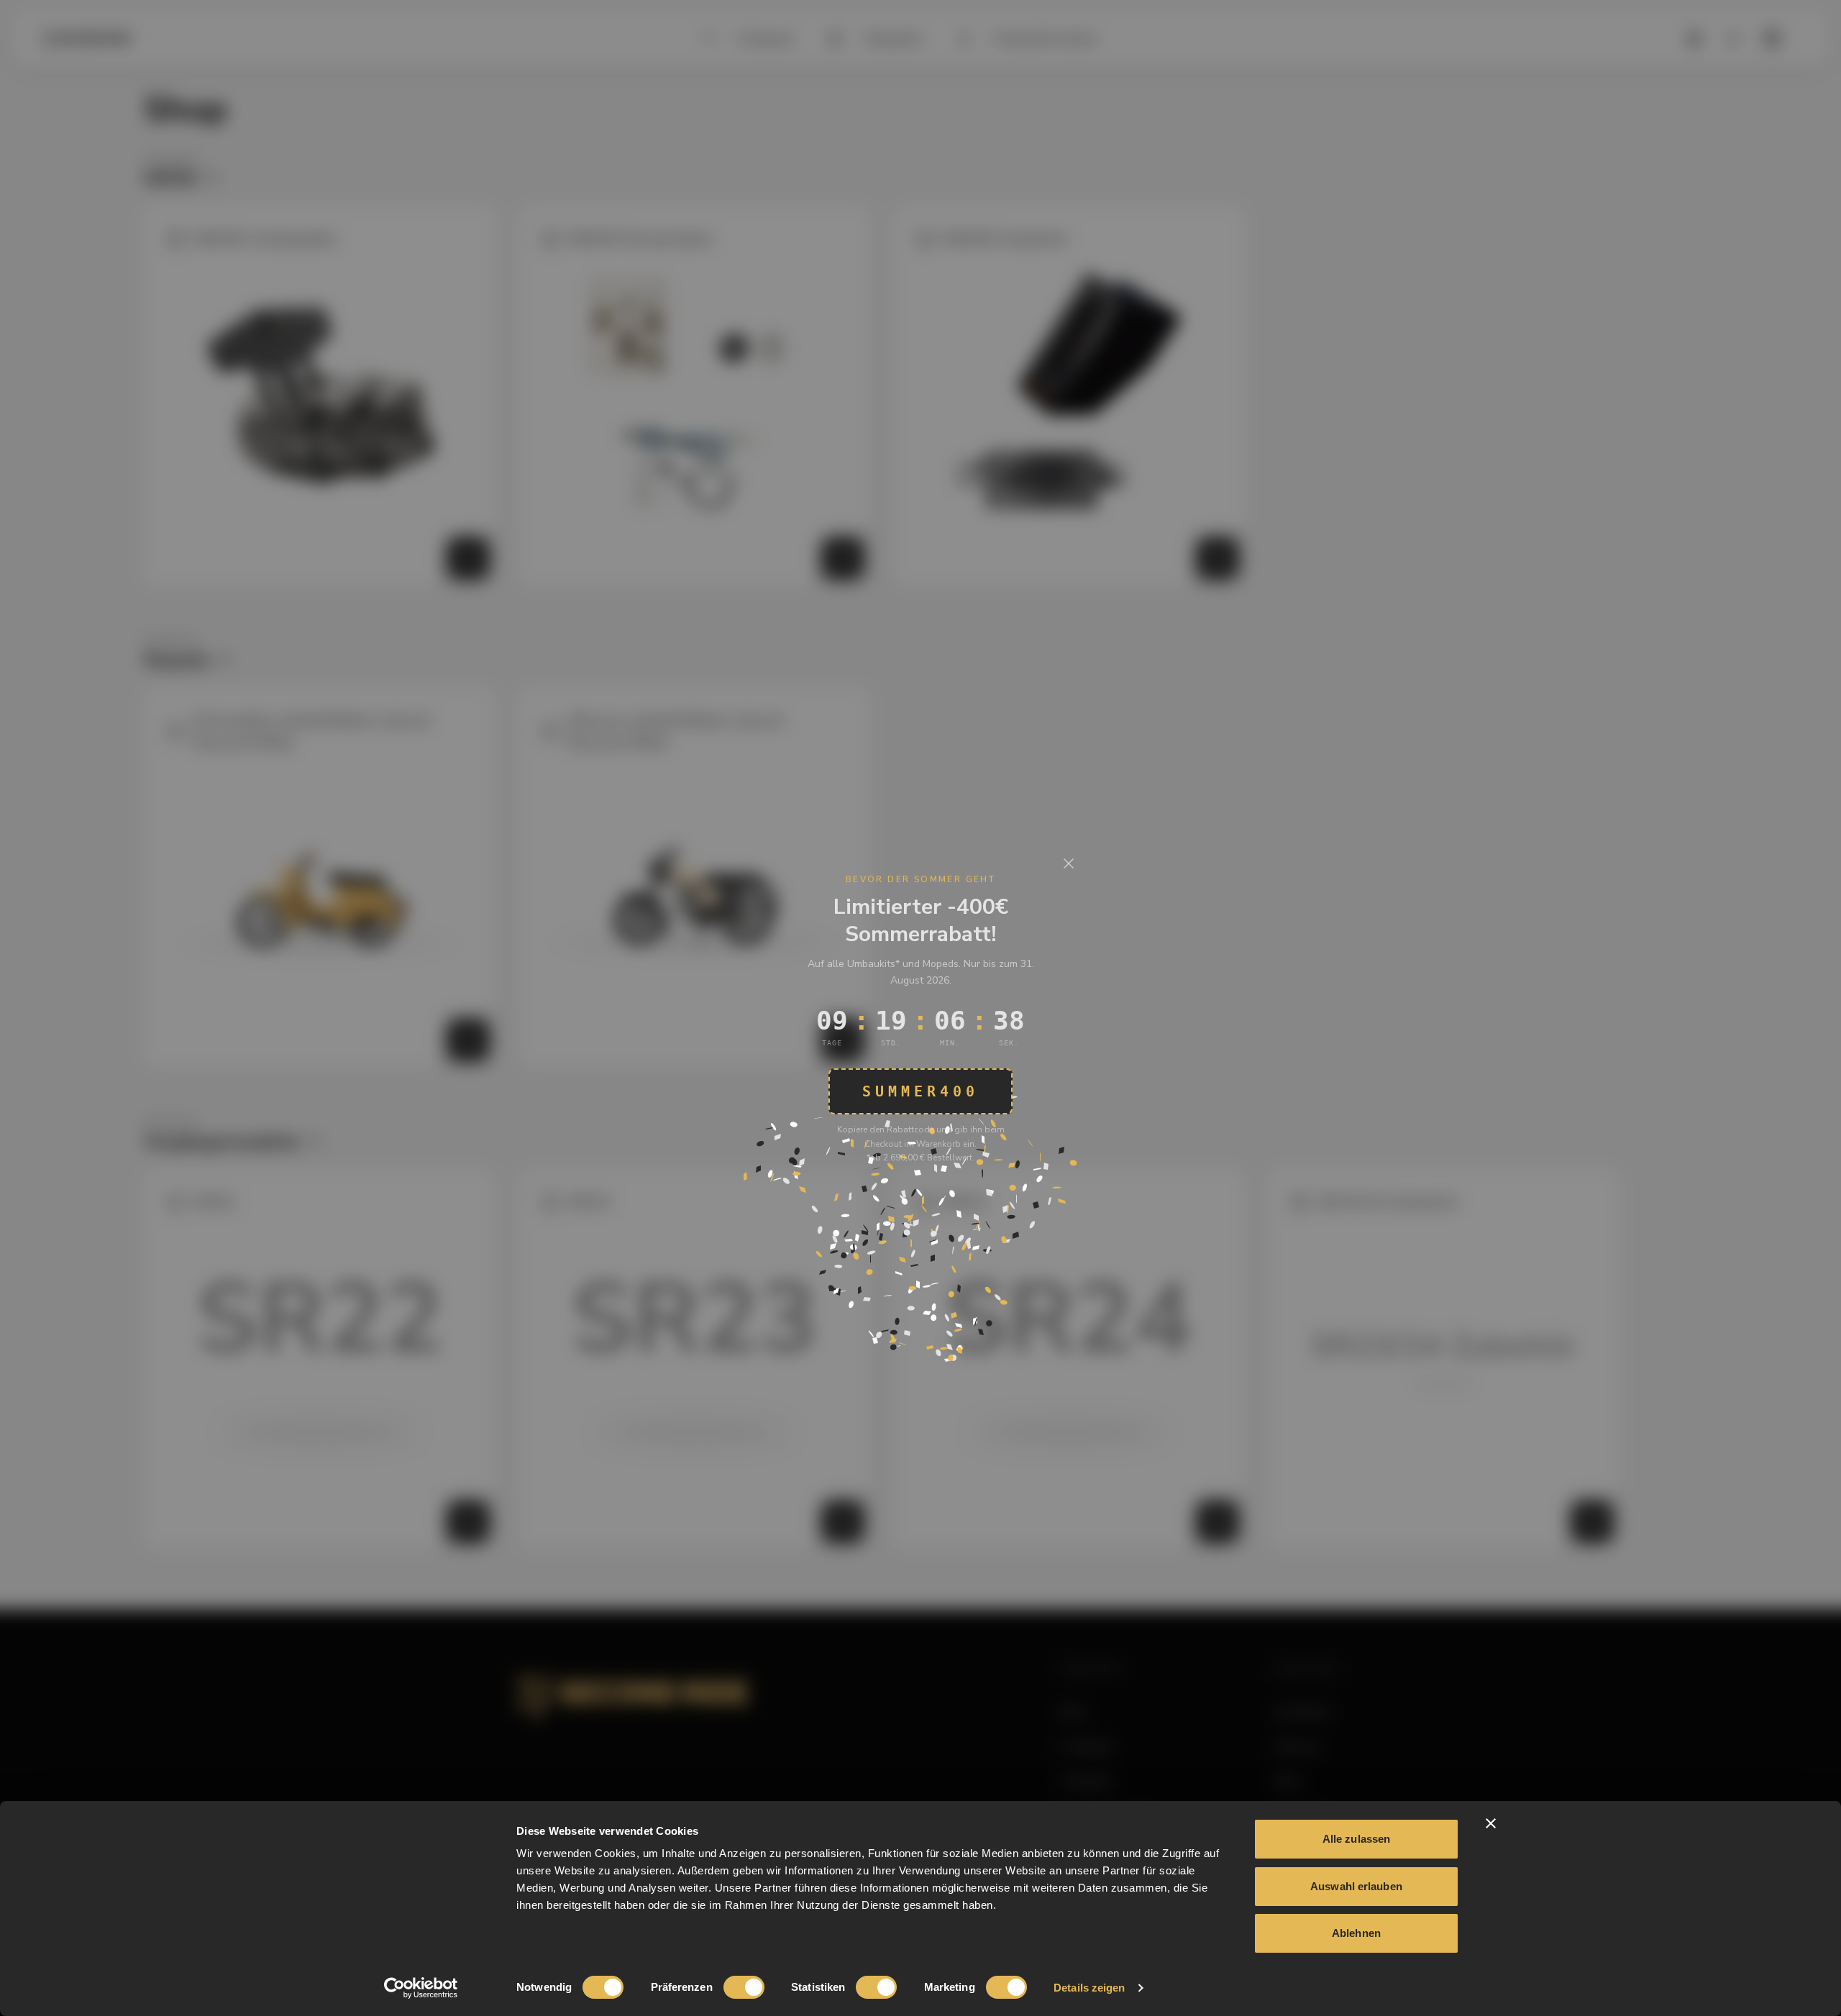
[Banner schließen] (1491, 1823)
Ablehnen (1356, 1933)
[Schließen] (1069, 863)
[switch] (744, 1987)
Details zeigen (1089, 1988)
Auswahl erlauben (1356, 1886)
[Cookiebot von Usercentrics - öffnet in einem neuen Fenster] (421, 1988)
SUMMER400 (920, 1091)
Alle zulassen (1356, 1839)
